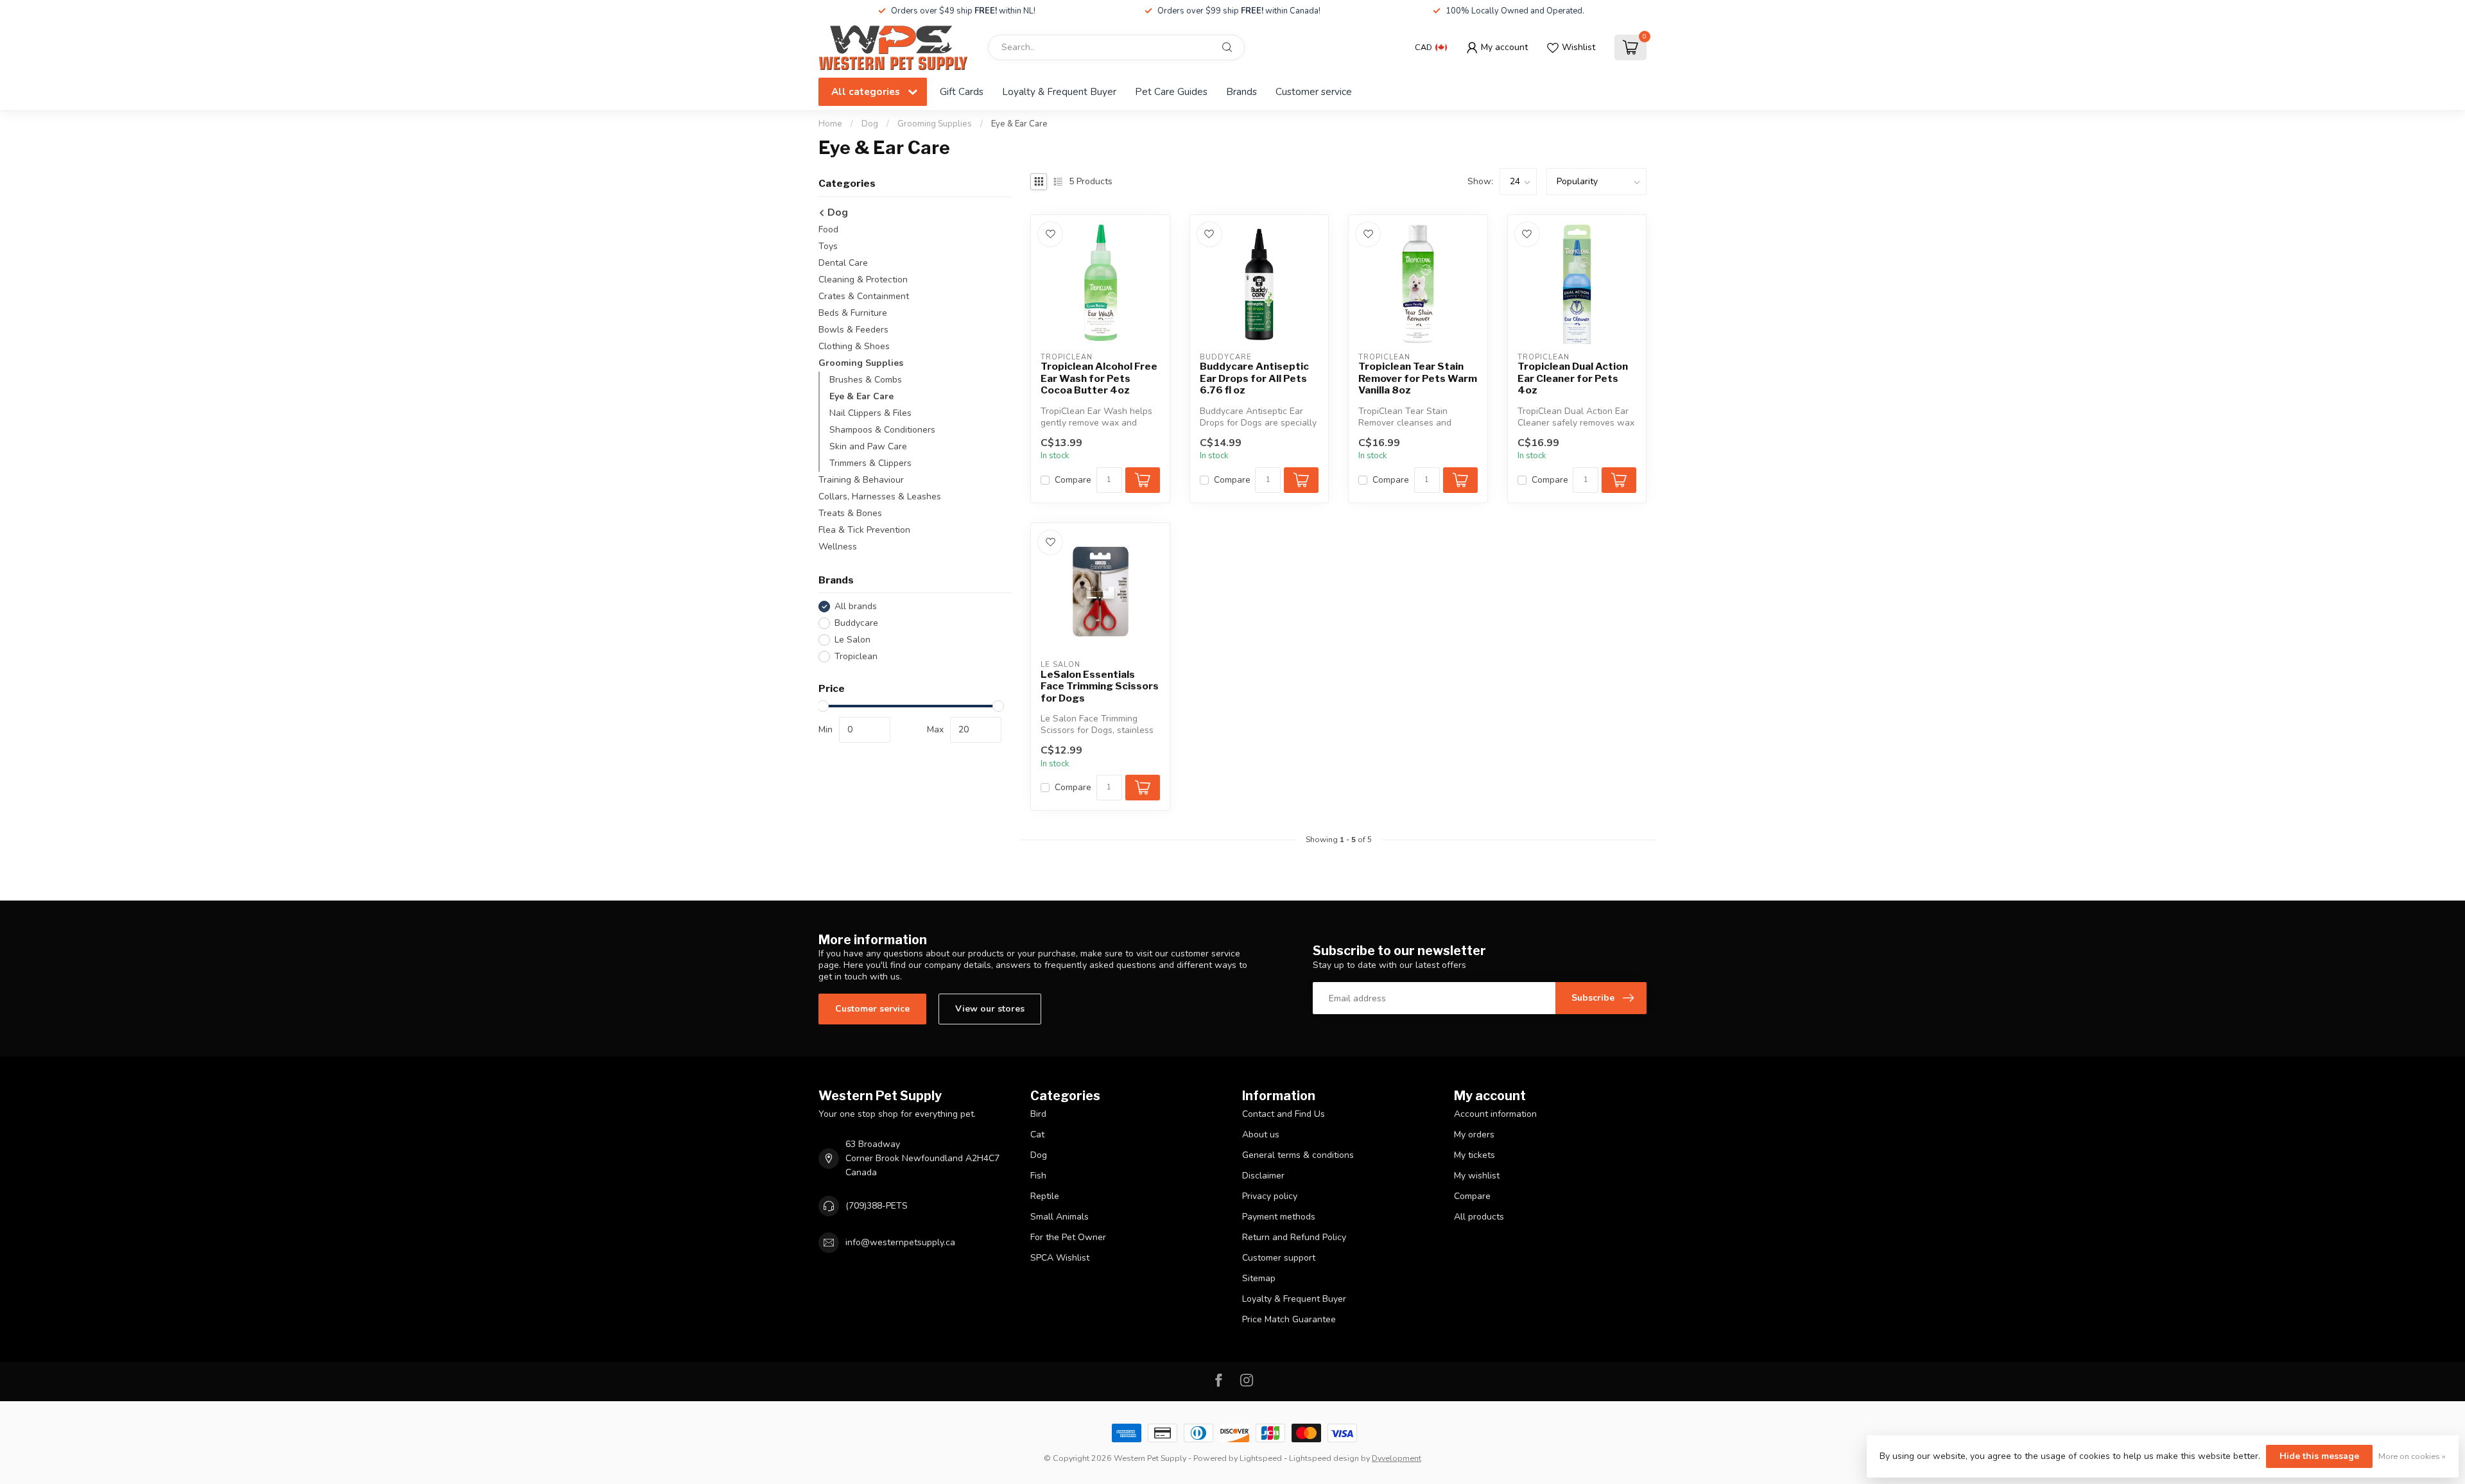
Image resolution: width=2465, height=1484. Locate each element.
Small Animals (1060, 1217)
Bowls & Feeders (853, 330)
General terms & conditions (1298, 1155)
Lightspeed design (1324, 1458)
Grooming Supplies (935, 124)
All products (1479, 1217)
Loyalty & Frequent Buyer (1059, 91)
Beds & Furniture (853, 313)
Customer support (1279, 1258)
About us (1261, 1135)
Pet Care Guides (1171, 91)
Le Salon (852, 640)
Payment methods (1279, 1217)
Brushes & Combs (866, 380)
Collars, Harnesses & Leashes (880, 496)
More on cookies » (2412, 1456)
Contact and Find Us (1284, 1114)
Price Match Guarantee (1289, 1319)
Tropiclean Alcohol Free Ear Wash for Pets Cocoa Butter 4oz (1099, 378)
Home (830, 124)
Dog (870, 124)
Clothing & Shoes (854, 346)
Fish (1038, 1176)
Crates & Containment (864, 296)
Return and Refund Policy (1294, 1237)
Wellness (838, 547)
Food (828, 229)
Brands (1241, 91)
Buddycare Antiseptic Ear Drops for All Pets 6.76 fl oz (1254, 378)
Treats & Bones (850, 513)
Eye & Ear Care (1019, 124)
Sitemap (1259, 1278)
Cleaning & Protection (863, 280)
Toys (828, 246)
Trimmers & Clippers (870, 463)
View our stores (990, 1009)
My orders (1474, 1135)
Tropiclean (856, 656)
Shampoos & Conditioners (882, 430)
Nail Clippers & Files (870, 413)
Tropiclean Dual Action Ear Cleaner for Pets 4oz (1573, 378)
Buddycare (856, 623)
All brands (856, 606)
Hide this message (2319, 1456)
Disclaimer (1263, 1176)
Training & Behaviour (861, 480)
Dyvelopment (1397, 1458)
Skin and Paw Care (868, 446)
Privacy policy (1270, 1196)
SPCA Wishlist (1060, 1258)
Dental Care (843, 263)
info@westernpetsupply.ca (900, 1242)
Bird (1038, 1114)
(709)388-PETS (877, 1206)
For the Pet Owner (1068, 1237)
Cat (1037, 1135)
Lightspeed (1261, 1458)
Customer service (1314, 91)
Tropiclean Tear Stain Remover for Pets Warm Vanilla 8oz (1418, 378)
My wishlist (1477, 1176)
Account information (1495, 1114)
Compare (1073, 480)
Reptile (1045, 1196)
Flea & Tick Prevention (864, 530)
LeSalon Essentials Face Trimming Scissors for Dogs (1100, 686)
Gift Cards (962, 91)
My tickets (1475, 1155)
